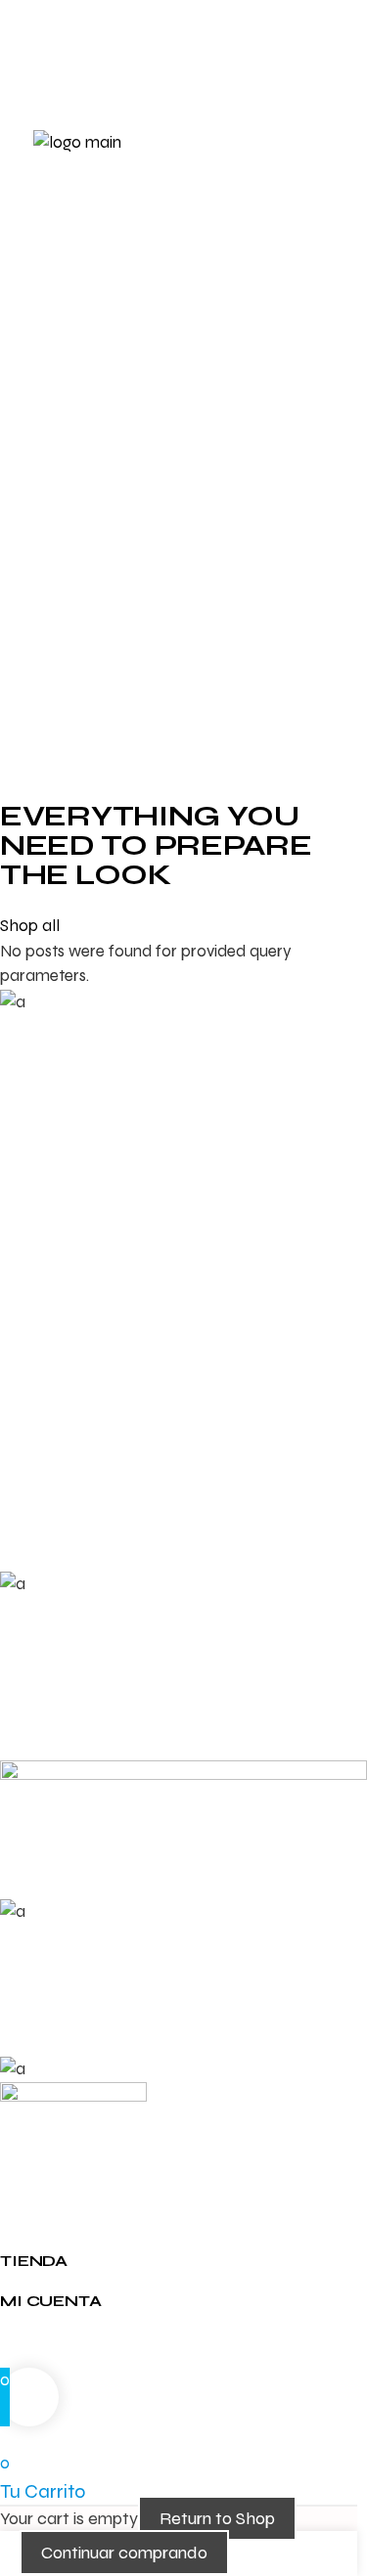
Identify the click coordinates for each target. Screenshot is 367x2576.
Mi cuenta (51, 2301)
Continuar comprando (124, 2553)
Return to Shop (217, 2518)
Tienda (34, 2261)
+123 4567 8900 (57, 22)
